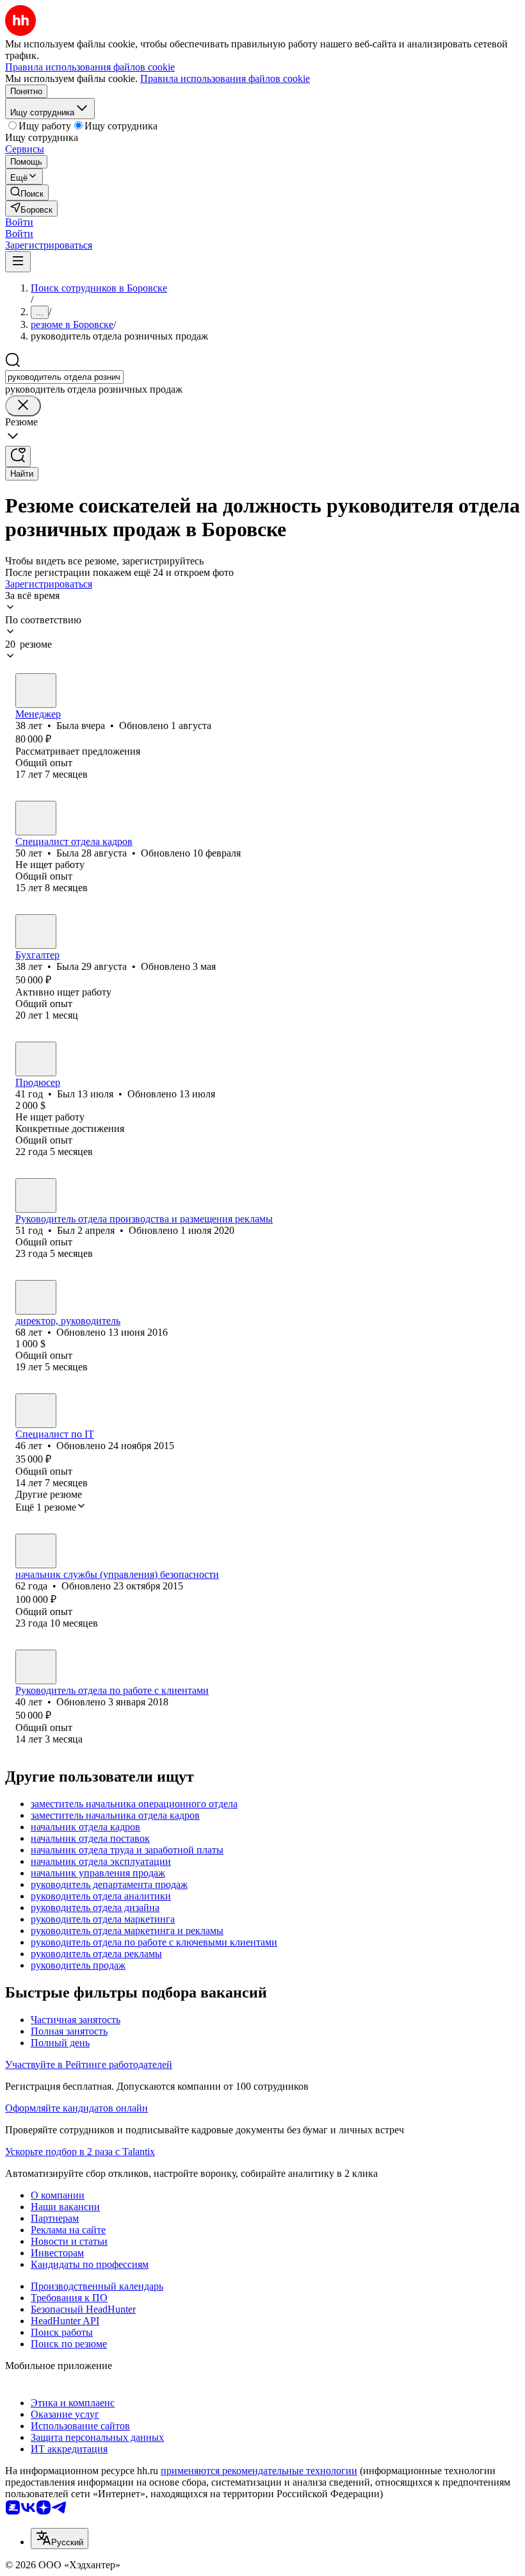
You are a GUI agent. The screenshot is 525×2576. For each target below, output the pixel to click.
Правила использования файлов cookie (225, 78)
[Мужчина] (36, 1059)
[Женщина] (36, 691)
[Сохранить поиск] (18, 456)
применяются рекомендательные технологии (259, 2471)
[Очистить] (23, 406)
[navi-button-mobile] (18, 262)
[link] (27, 193)
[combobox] (64, 377)
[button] (19, 222)
